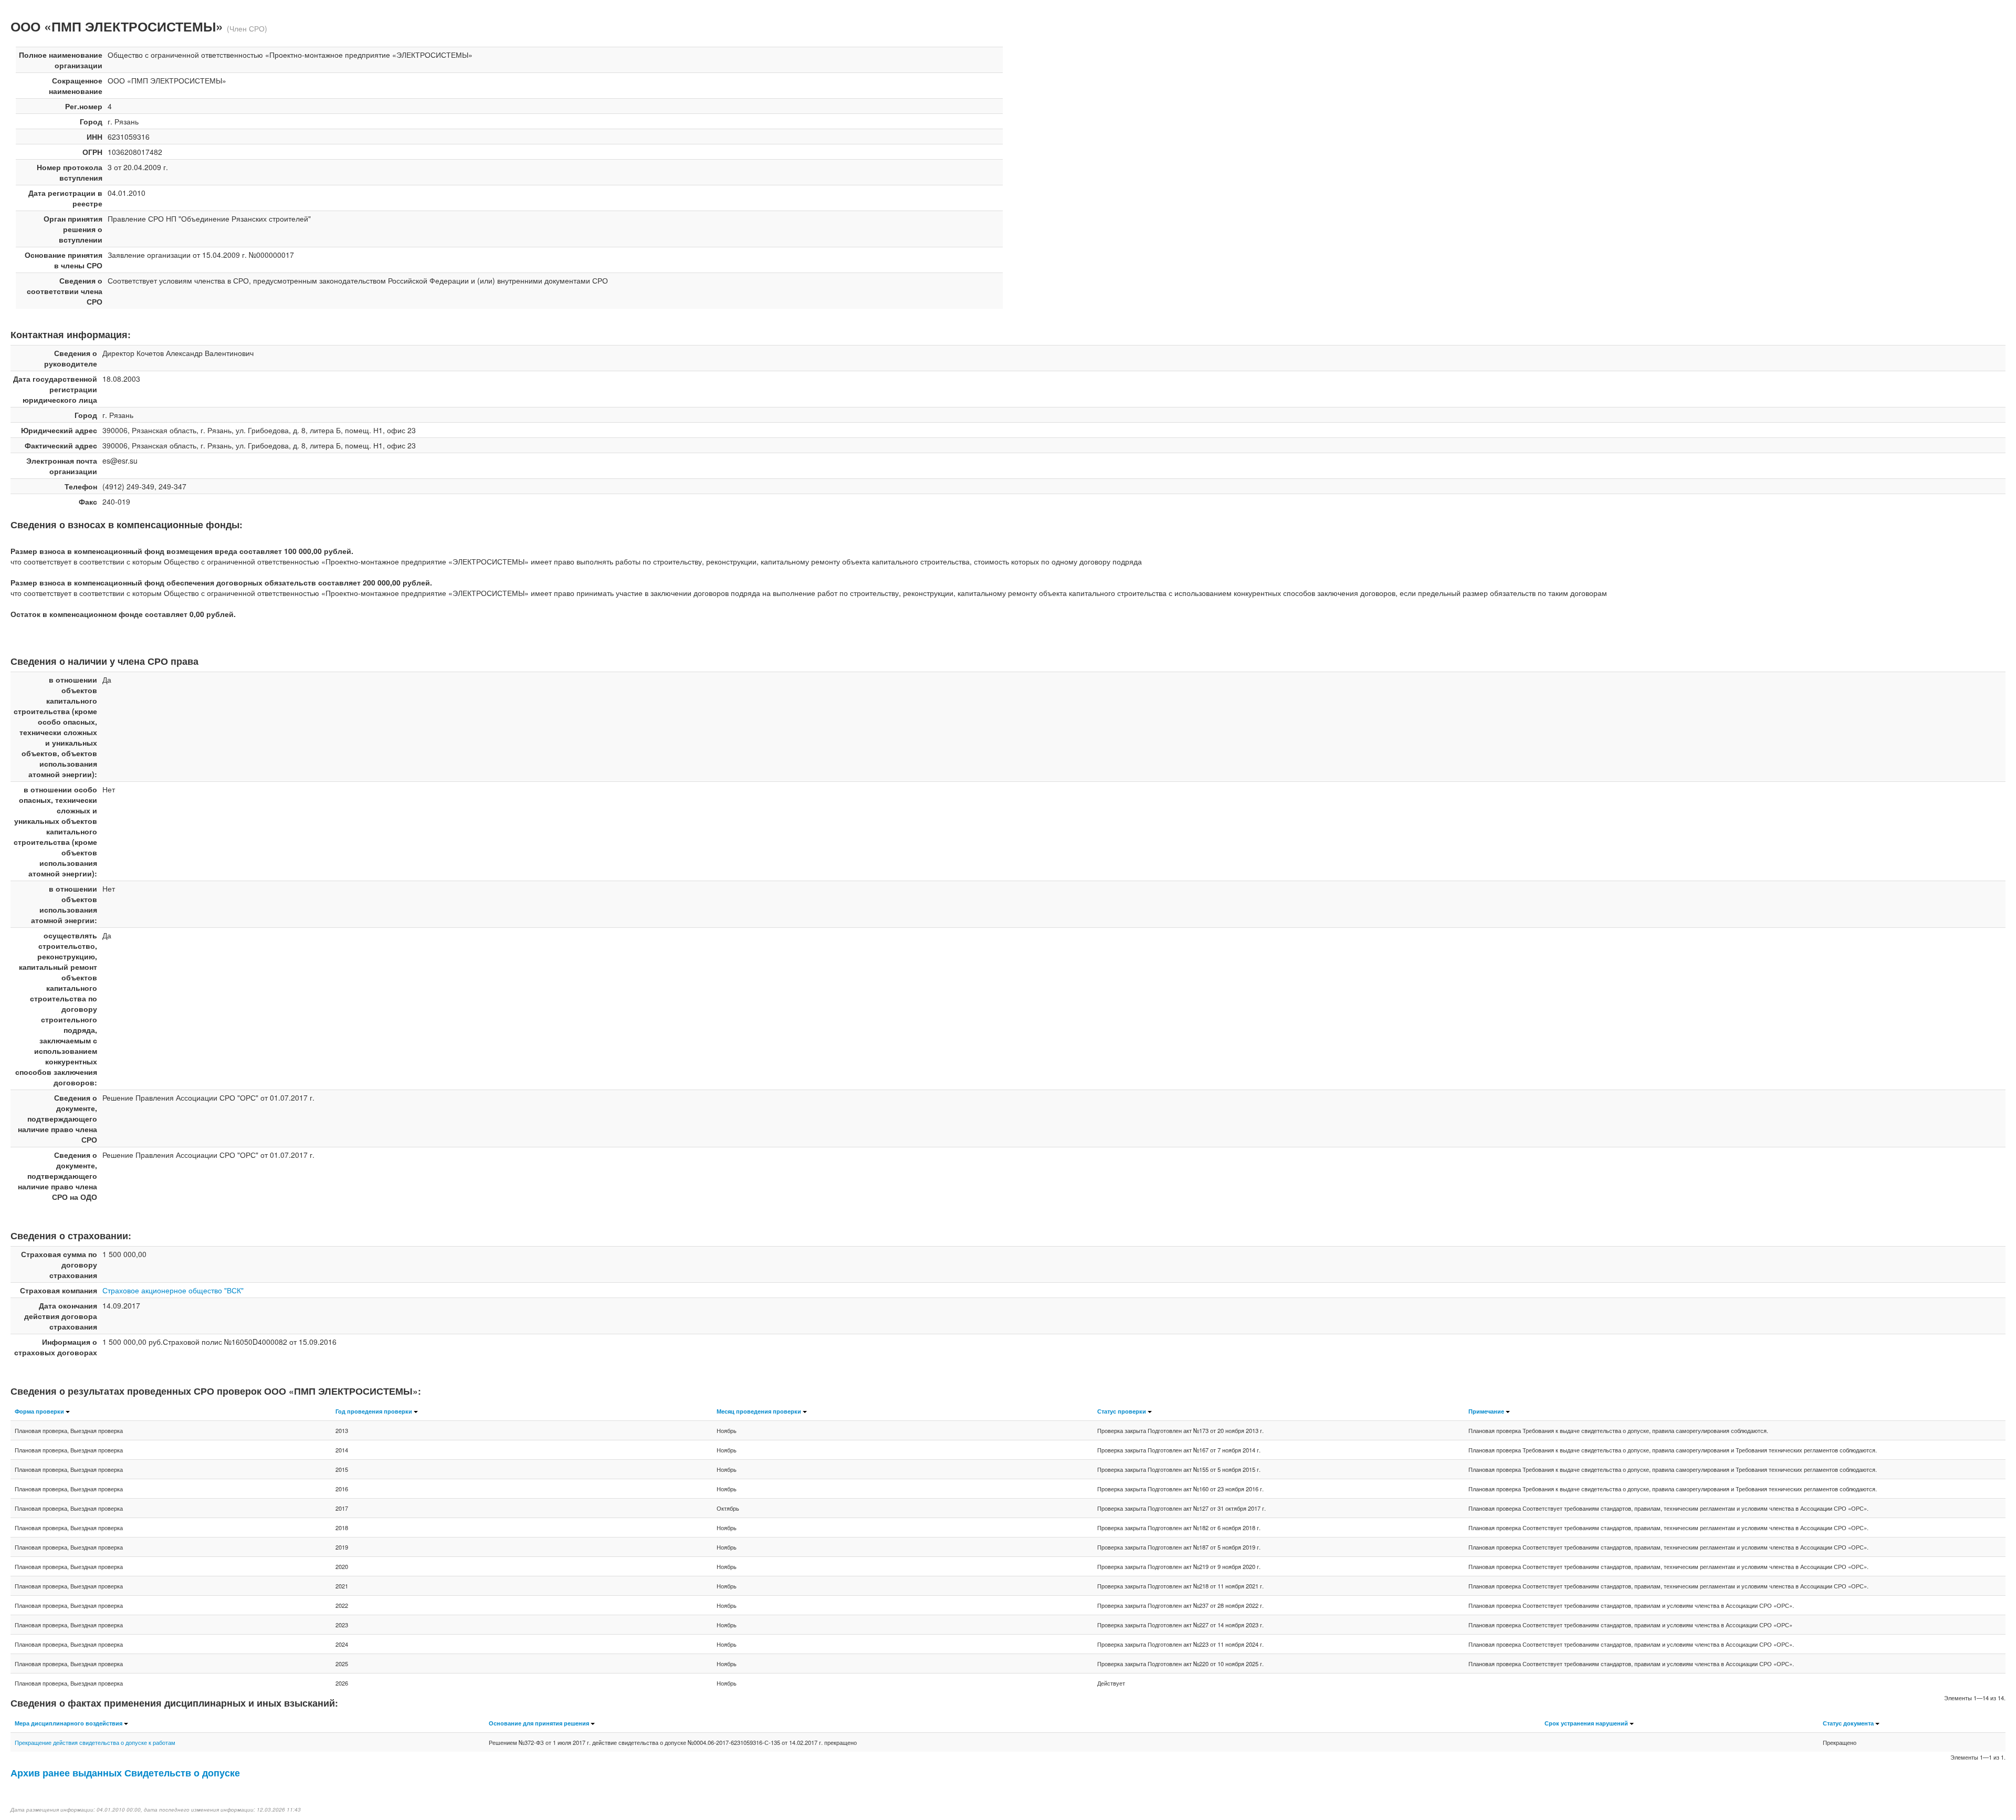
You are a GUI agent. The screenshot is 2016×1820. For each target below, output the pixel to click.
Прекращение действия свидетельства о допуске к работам (95, 1742)
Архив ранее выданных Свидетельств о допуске (125, 1772)
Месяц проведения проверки (759, 1411)
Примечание (1486, 1411)
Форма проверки (39, 1411)
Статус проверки (1122, 1411)
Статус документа (1848, 1723)
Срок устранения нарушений (1586, 1723)
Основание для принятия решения (539, 1723)
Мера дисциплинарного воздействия (69, 1723)
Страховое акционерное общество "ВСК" (173, 1290)
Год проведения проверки (374, 1411)
